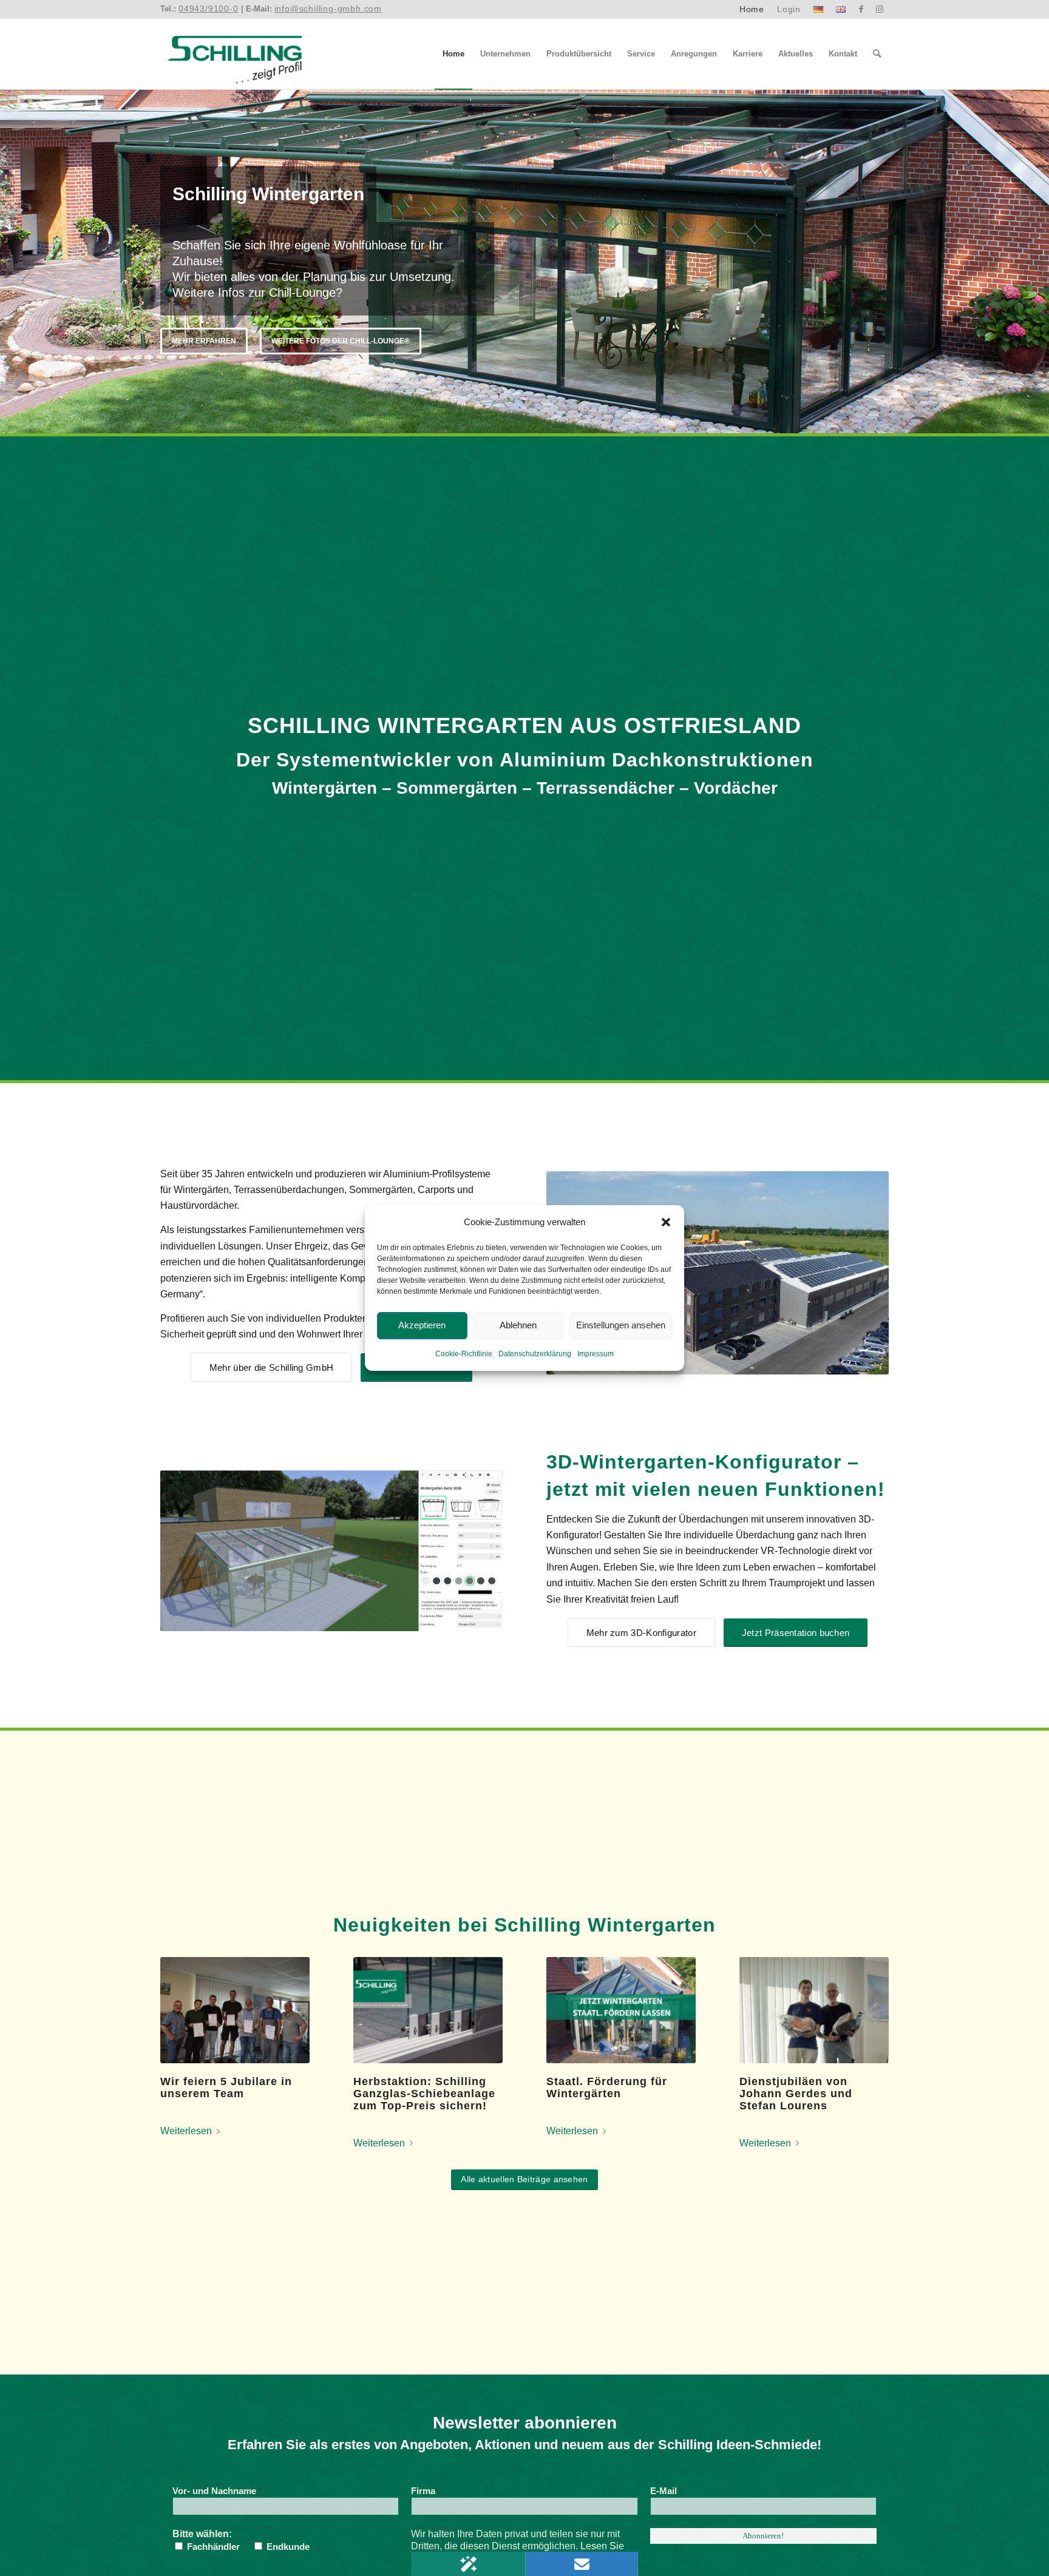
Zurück (11, 262)
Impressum (596, 1354)
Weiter (1038, 262)
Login (789, 9)
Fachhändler (212, 2547)
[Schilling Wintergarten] (235, 54)
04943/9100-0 (209, 8)
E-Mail (667, 2491)
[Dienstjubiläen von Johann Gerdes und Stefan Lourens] (814, 2010)
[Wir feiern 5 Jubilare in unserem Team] (235, 2010)
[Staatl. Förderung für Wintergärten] (621, 2010)
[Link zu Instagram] (880, 9)
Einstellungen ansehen (621, 1326)
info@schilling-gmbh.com (328, 8)
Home (752, 9)
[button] (666, 1222)
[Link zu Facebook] (861, 9)
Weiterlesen (186, 2131)
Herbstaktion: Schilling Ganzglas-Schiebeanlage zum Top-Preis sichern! (424, 2094)
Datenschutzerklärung (535, 1354)
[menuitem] (752, 9)
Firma (423, 2491)
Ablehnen (518, 1326)
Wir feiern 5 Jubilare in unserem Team (226, 2088)
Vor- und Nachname (217, 2491)
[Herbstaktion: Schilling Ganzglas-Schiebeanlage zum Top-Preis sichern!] (428, 2010)
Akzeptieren (422, 1326)
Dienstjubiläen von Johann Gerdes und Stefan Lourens (796, 2094)
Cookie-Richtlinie (464, 1354)
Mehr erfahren (204, 325)
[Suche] (877, 54)
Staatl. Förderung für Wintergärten (607, 2088)
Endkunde (287, 2547)
